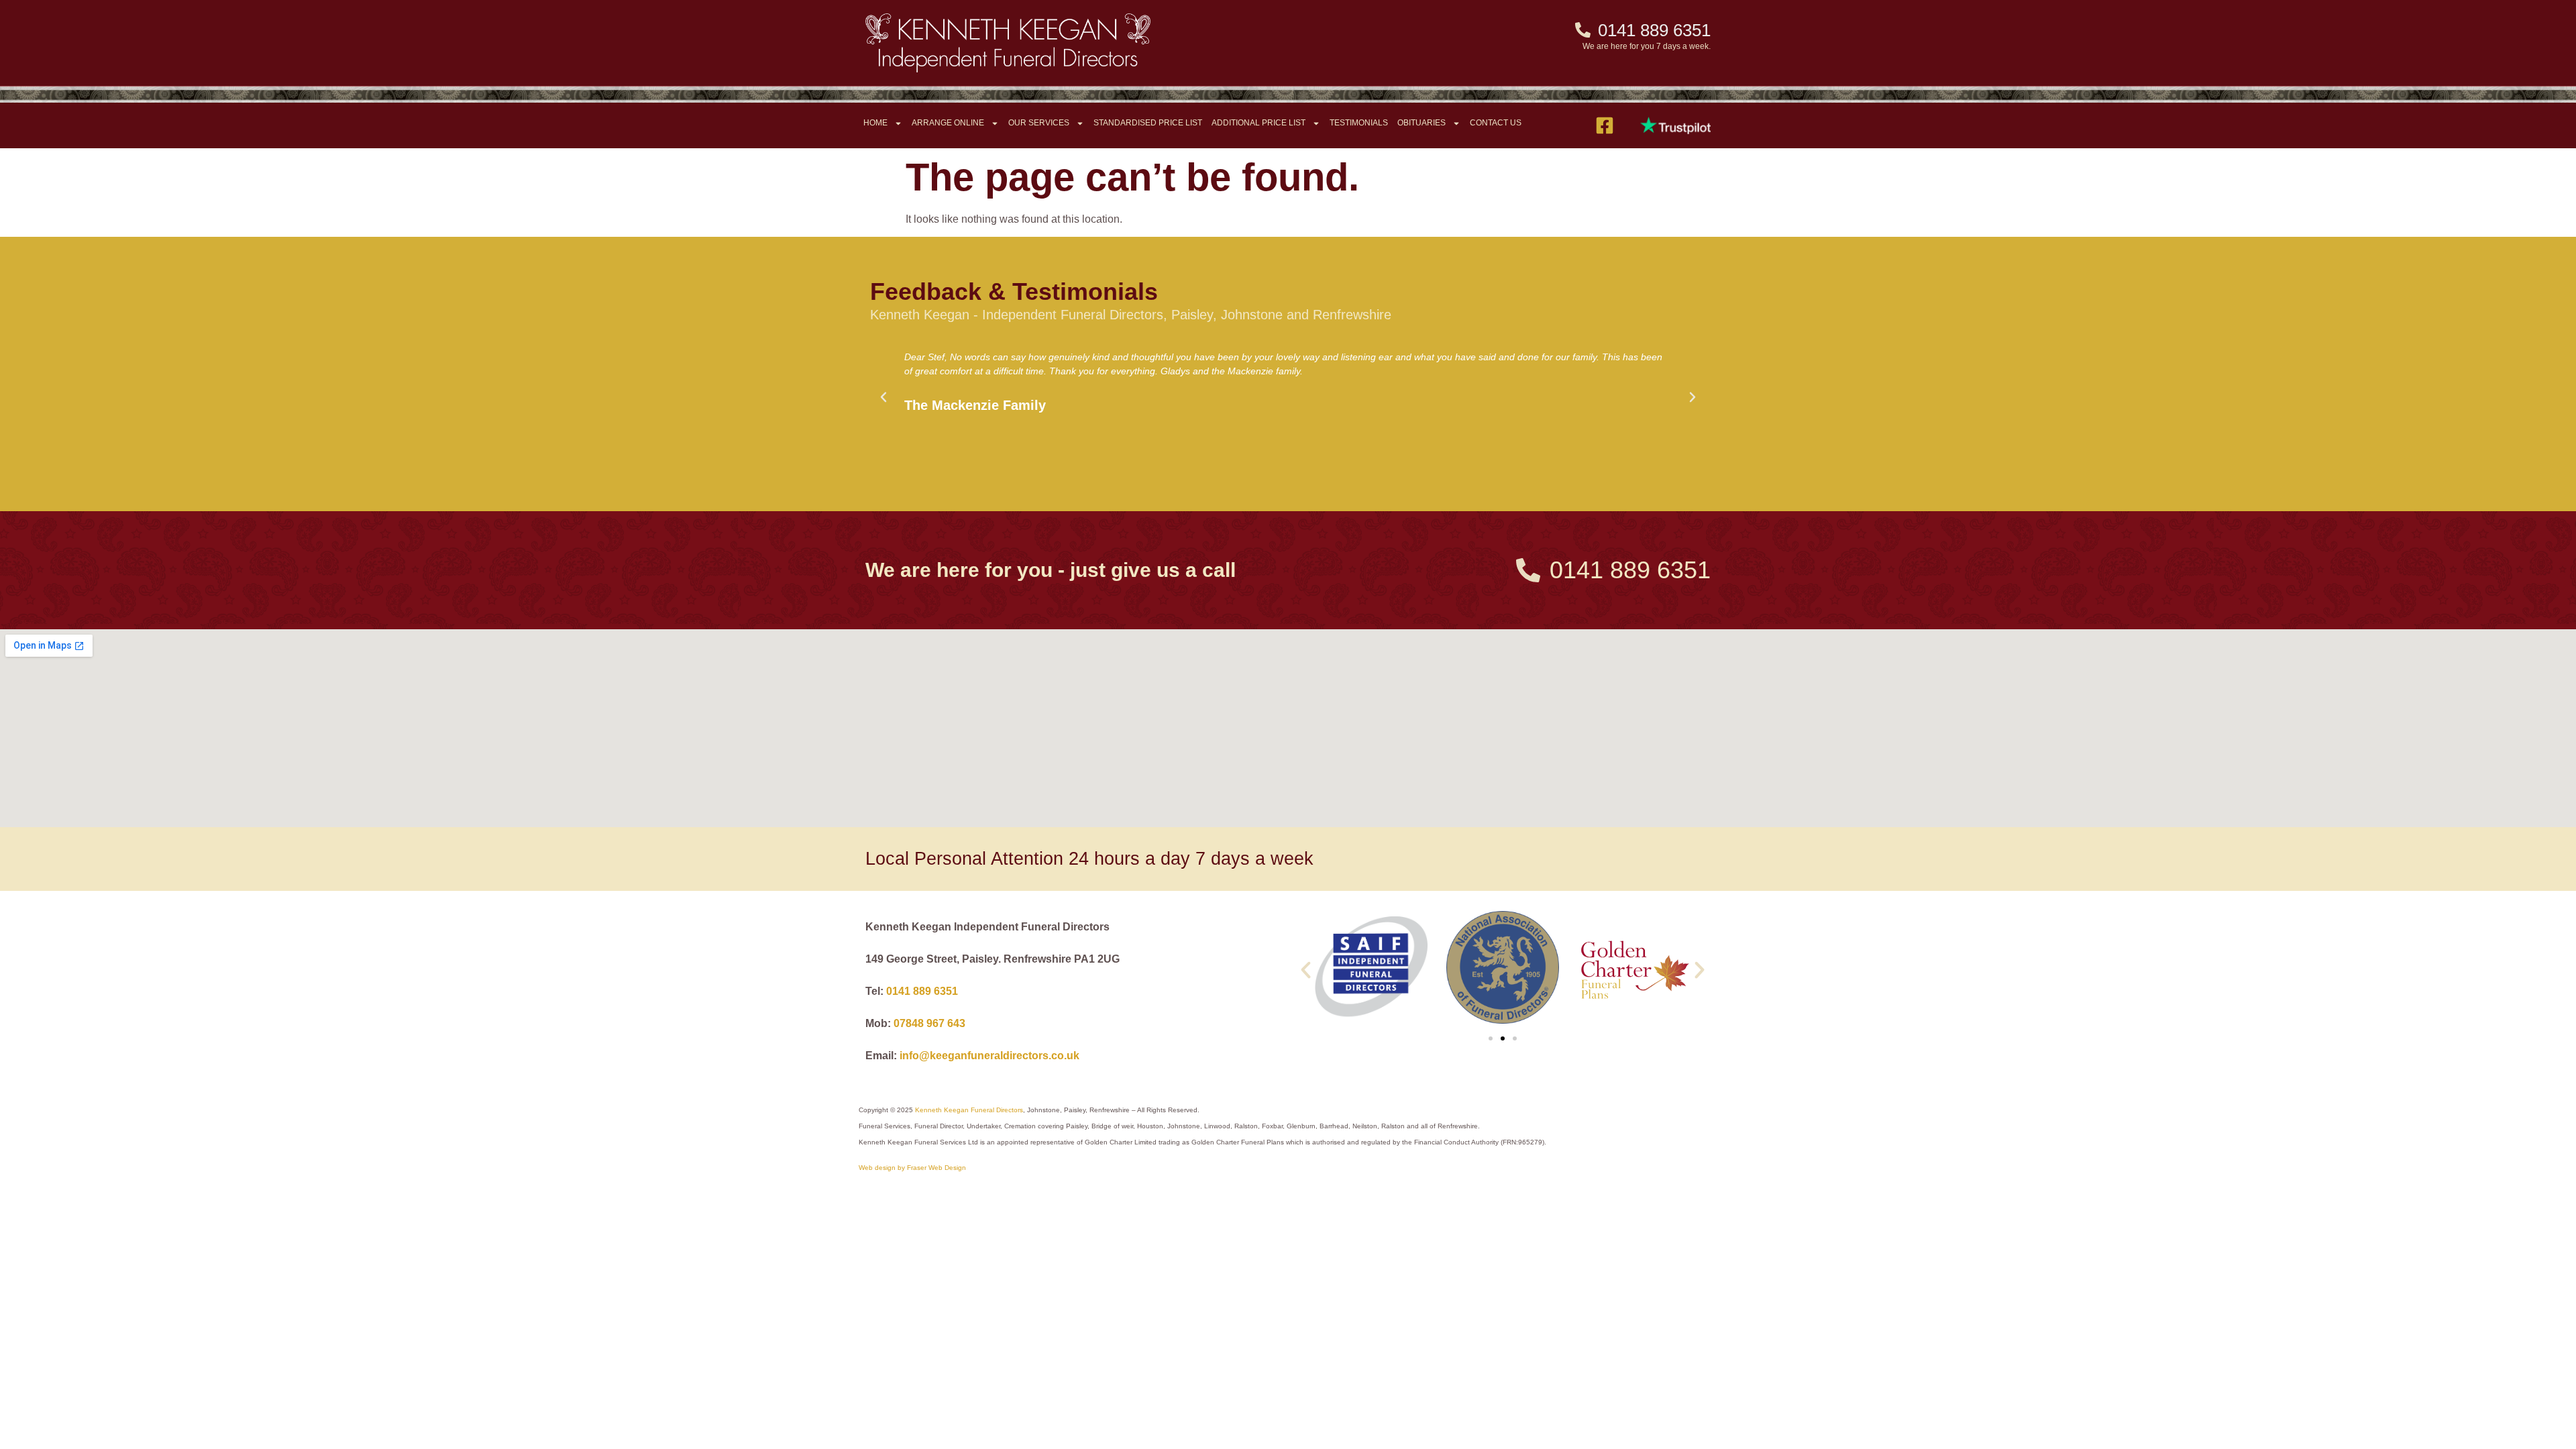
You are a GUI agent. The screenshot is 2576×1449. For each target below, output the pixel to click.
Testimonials (1359, 123)
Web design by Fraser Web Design (912, 1168)
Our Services (1039, 123)
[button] (883, 397)
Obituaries (1421, 123)
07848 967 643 (929, 1023)
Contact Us (1496, 123)
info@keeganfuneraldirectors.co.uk (989, 1056)
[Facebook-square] (1605, 125)
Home (875, 123)
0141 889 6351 (922, 991)
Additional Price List (1258, 123)
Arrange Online (948, 123)
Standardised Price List (1148, 123)
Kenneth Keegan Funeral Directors (969, 1110)
